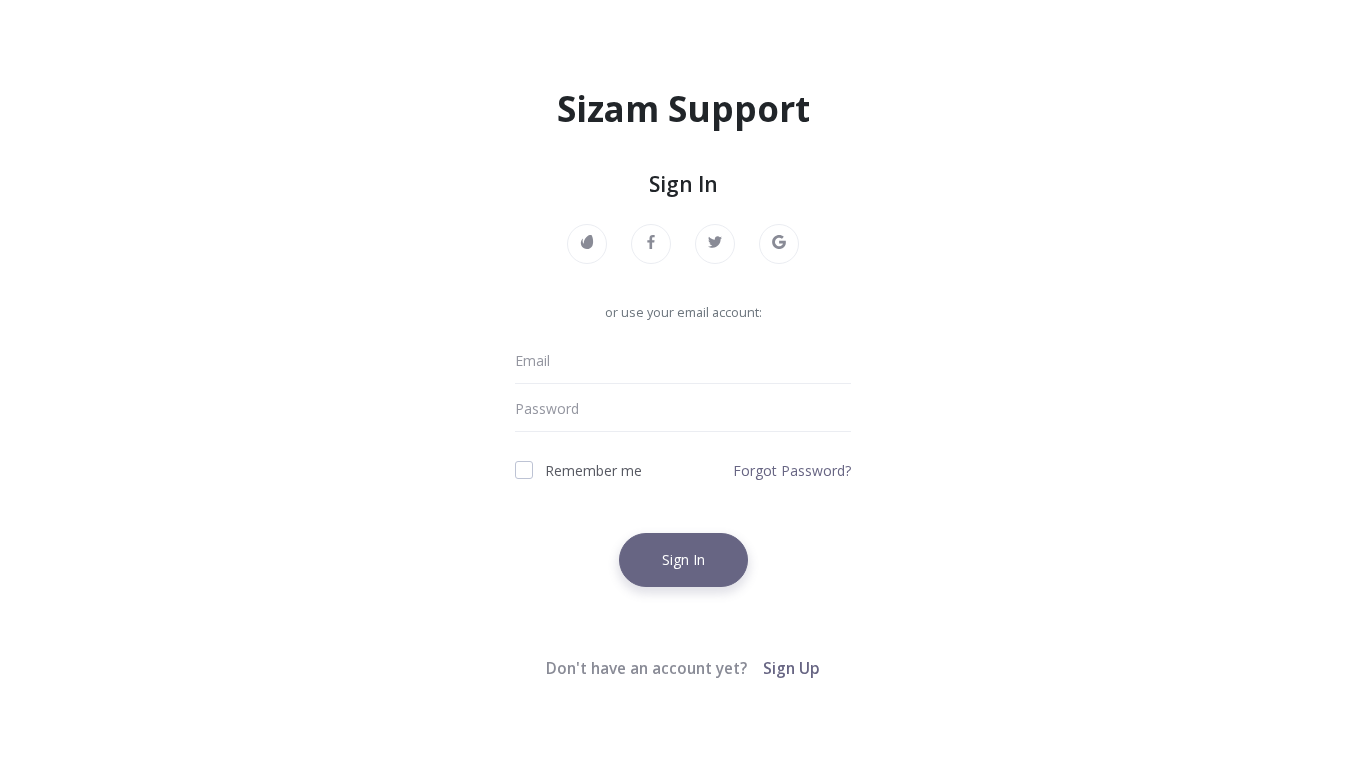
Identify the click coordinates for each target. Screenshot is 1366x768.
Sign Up (791, 668)
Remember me (593, 470)
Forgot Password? (792, 470)
